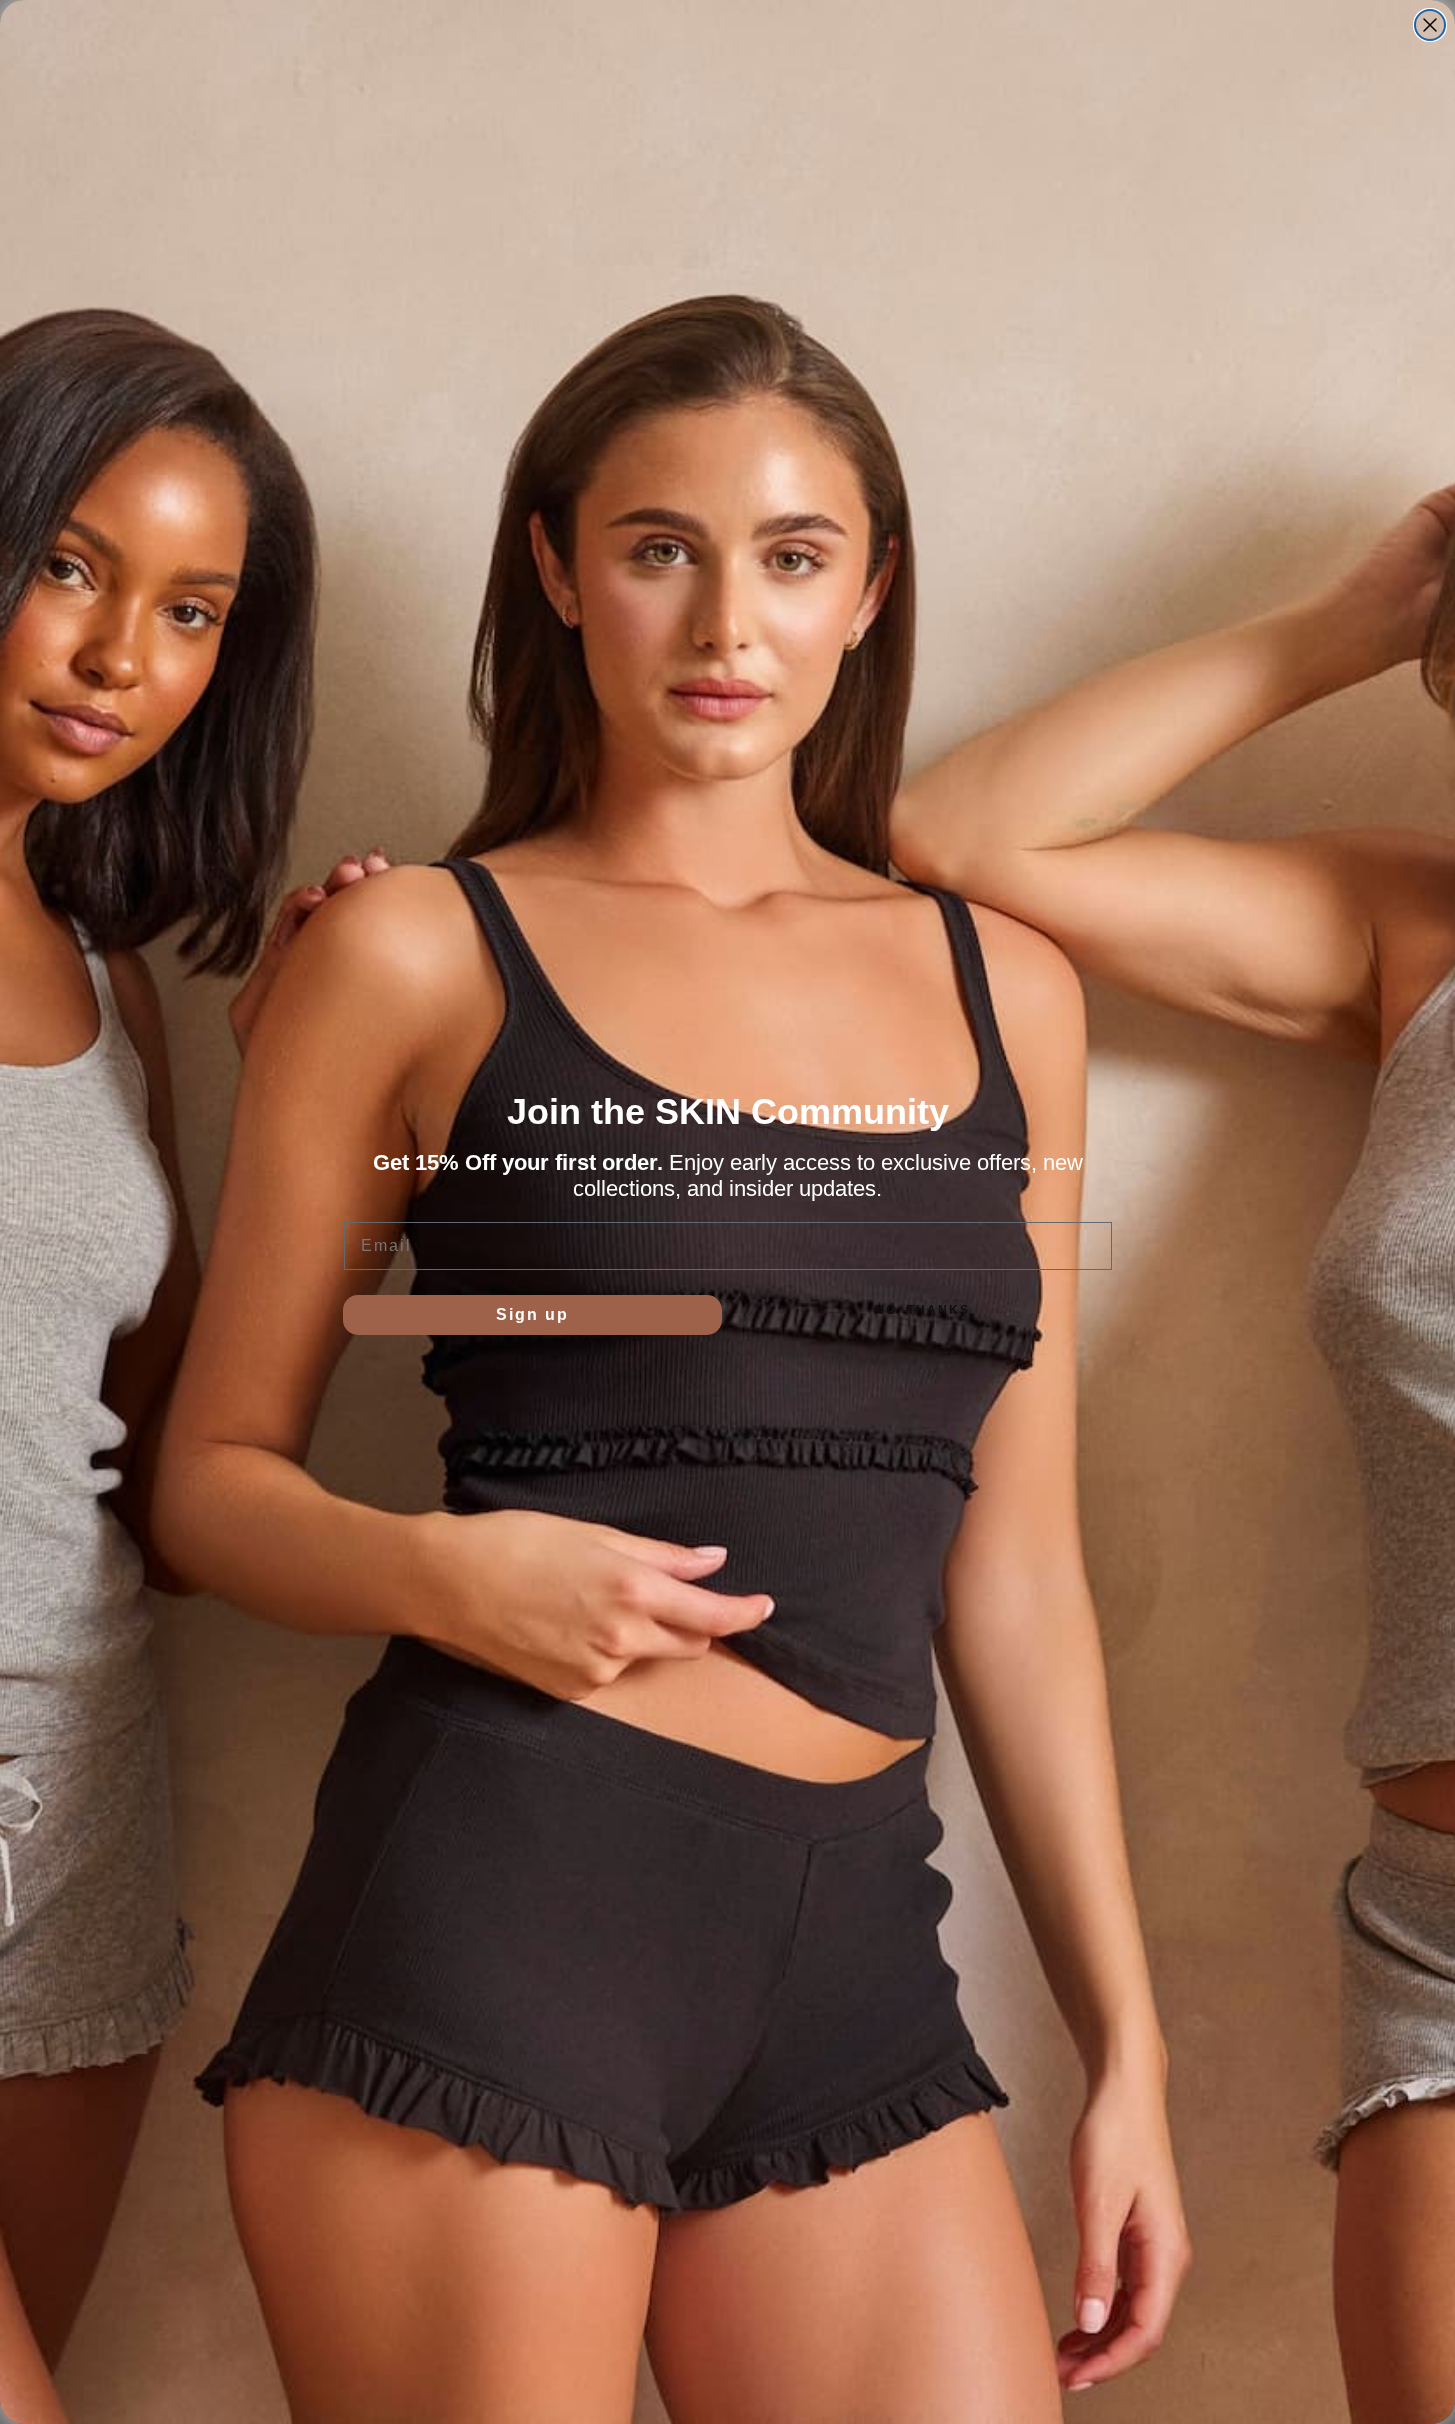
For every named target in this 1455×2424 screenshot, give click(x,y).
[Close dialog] (1430, 25)
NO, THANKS (922, 1310)
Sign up (532, 1314)
